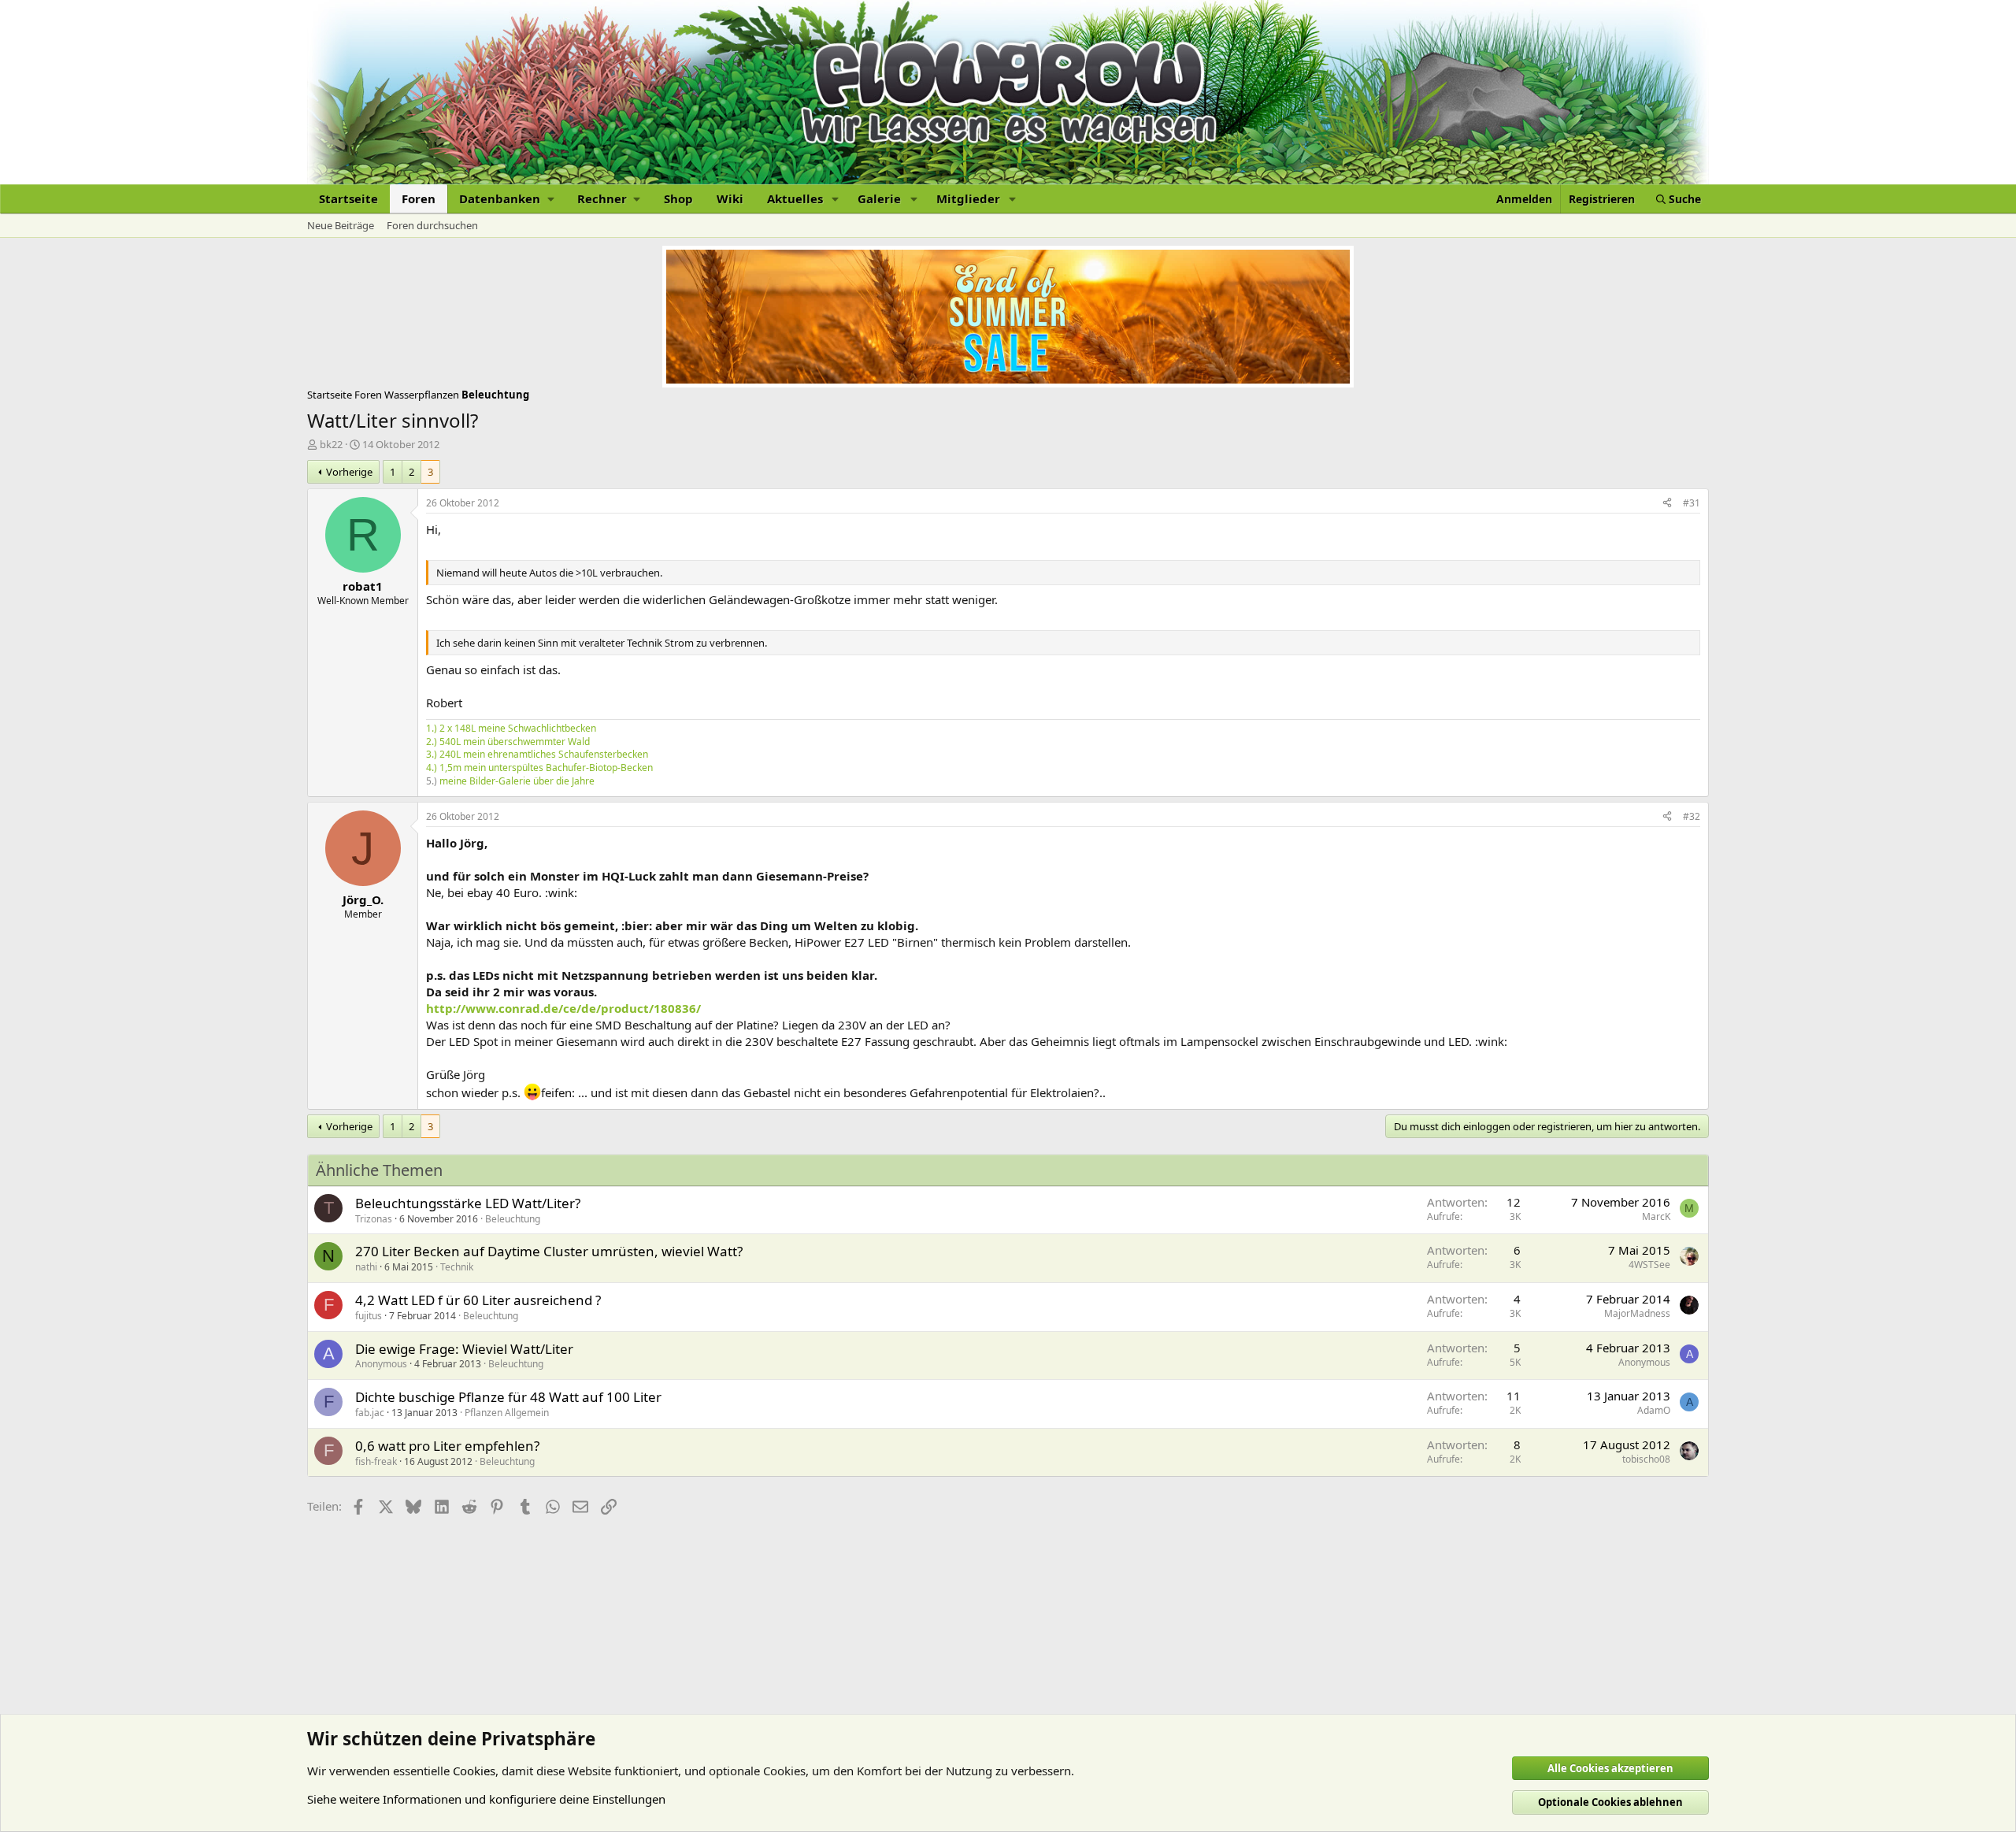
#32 (1692, 816)
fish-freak (376, 1461)
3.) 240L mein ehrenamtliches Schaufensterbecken (537, 754)
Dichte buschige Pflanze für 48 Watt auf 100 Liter (508, 1397)
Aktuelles (795, 198)
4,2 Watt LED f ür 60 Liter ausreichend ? (478, 1300)
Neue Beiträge (341, 225)
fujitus (369, 1316)
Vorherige (349, 472)
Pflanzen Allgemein (507, 1413)
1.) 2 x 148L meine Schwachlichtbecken (511, 728)
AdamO (1654, 1410)
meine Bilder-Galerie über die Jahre (517, 781)
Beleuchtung (513, 1219)
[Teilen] (1667, 504)
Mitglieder (968, 198)
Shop (678, 198)
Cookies (474, 1771)
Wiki (730, 198)
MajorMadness (1637, 1313)
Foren (419, 198)
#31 (1692, 503)
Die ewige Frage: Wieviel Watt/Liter (464, 1349)
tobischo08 (1646, 1459)
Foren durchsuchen (432, 225)
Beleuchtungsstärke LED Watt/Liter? (468, 1203)
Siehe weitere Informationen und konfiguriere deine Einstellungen (486, 1799)
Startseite (348, 198)
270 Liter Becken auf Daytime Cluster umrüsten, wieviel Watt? (549, 1251)
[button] (506, 199)
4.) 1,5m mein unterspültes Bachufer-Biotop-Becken (539, 768)
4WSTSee (1649, 1265)
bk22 (331, 444)
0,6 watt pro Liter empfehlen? (447, 1446)
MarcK (1656, 1216)
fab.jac (370, 1413)
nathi (366, 1267)
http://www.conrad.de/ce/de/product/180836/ (563, 1008)
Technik (457, 1267)
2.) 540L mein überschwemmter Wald (508, 742)
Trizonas (374, 1219)
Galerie (879, 198)
